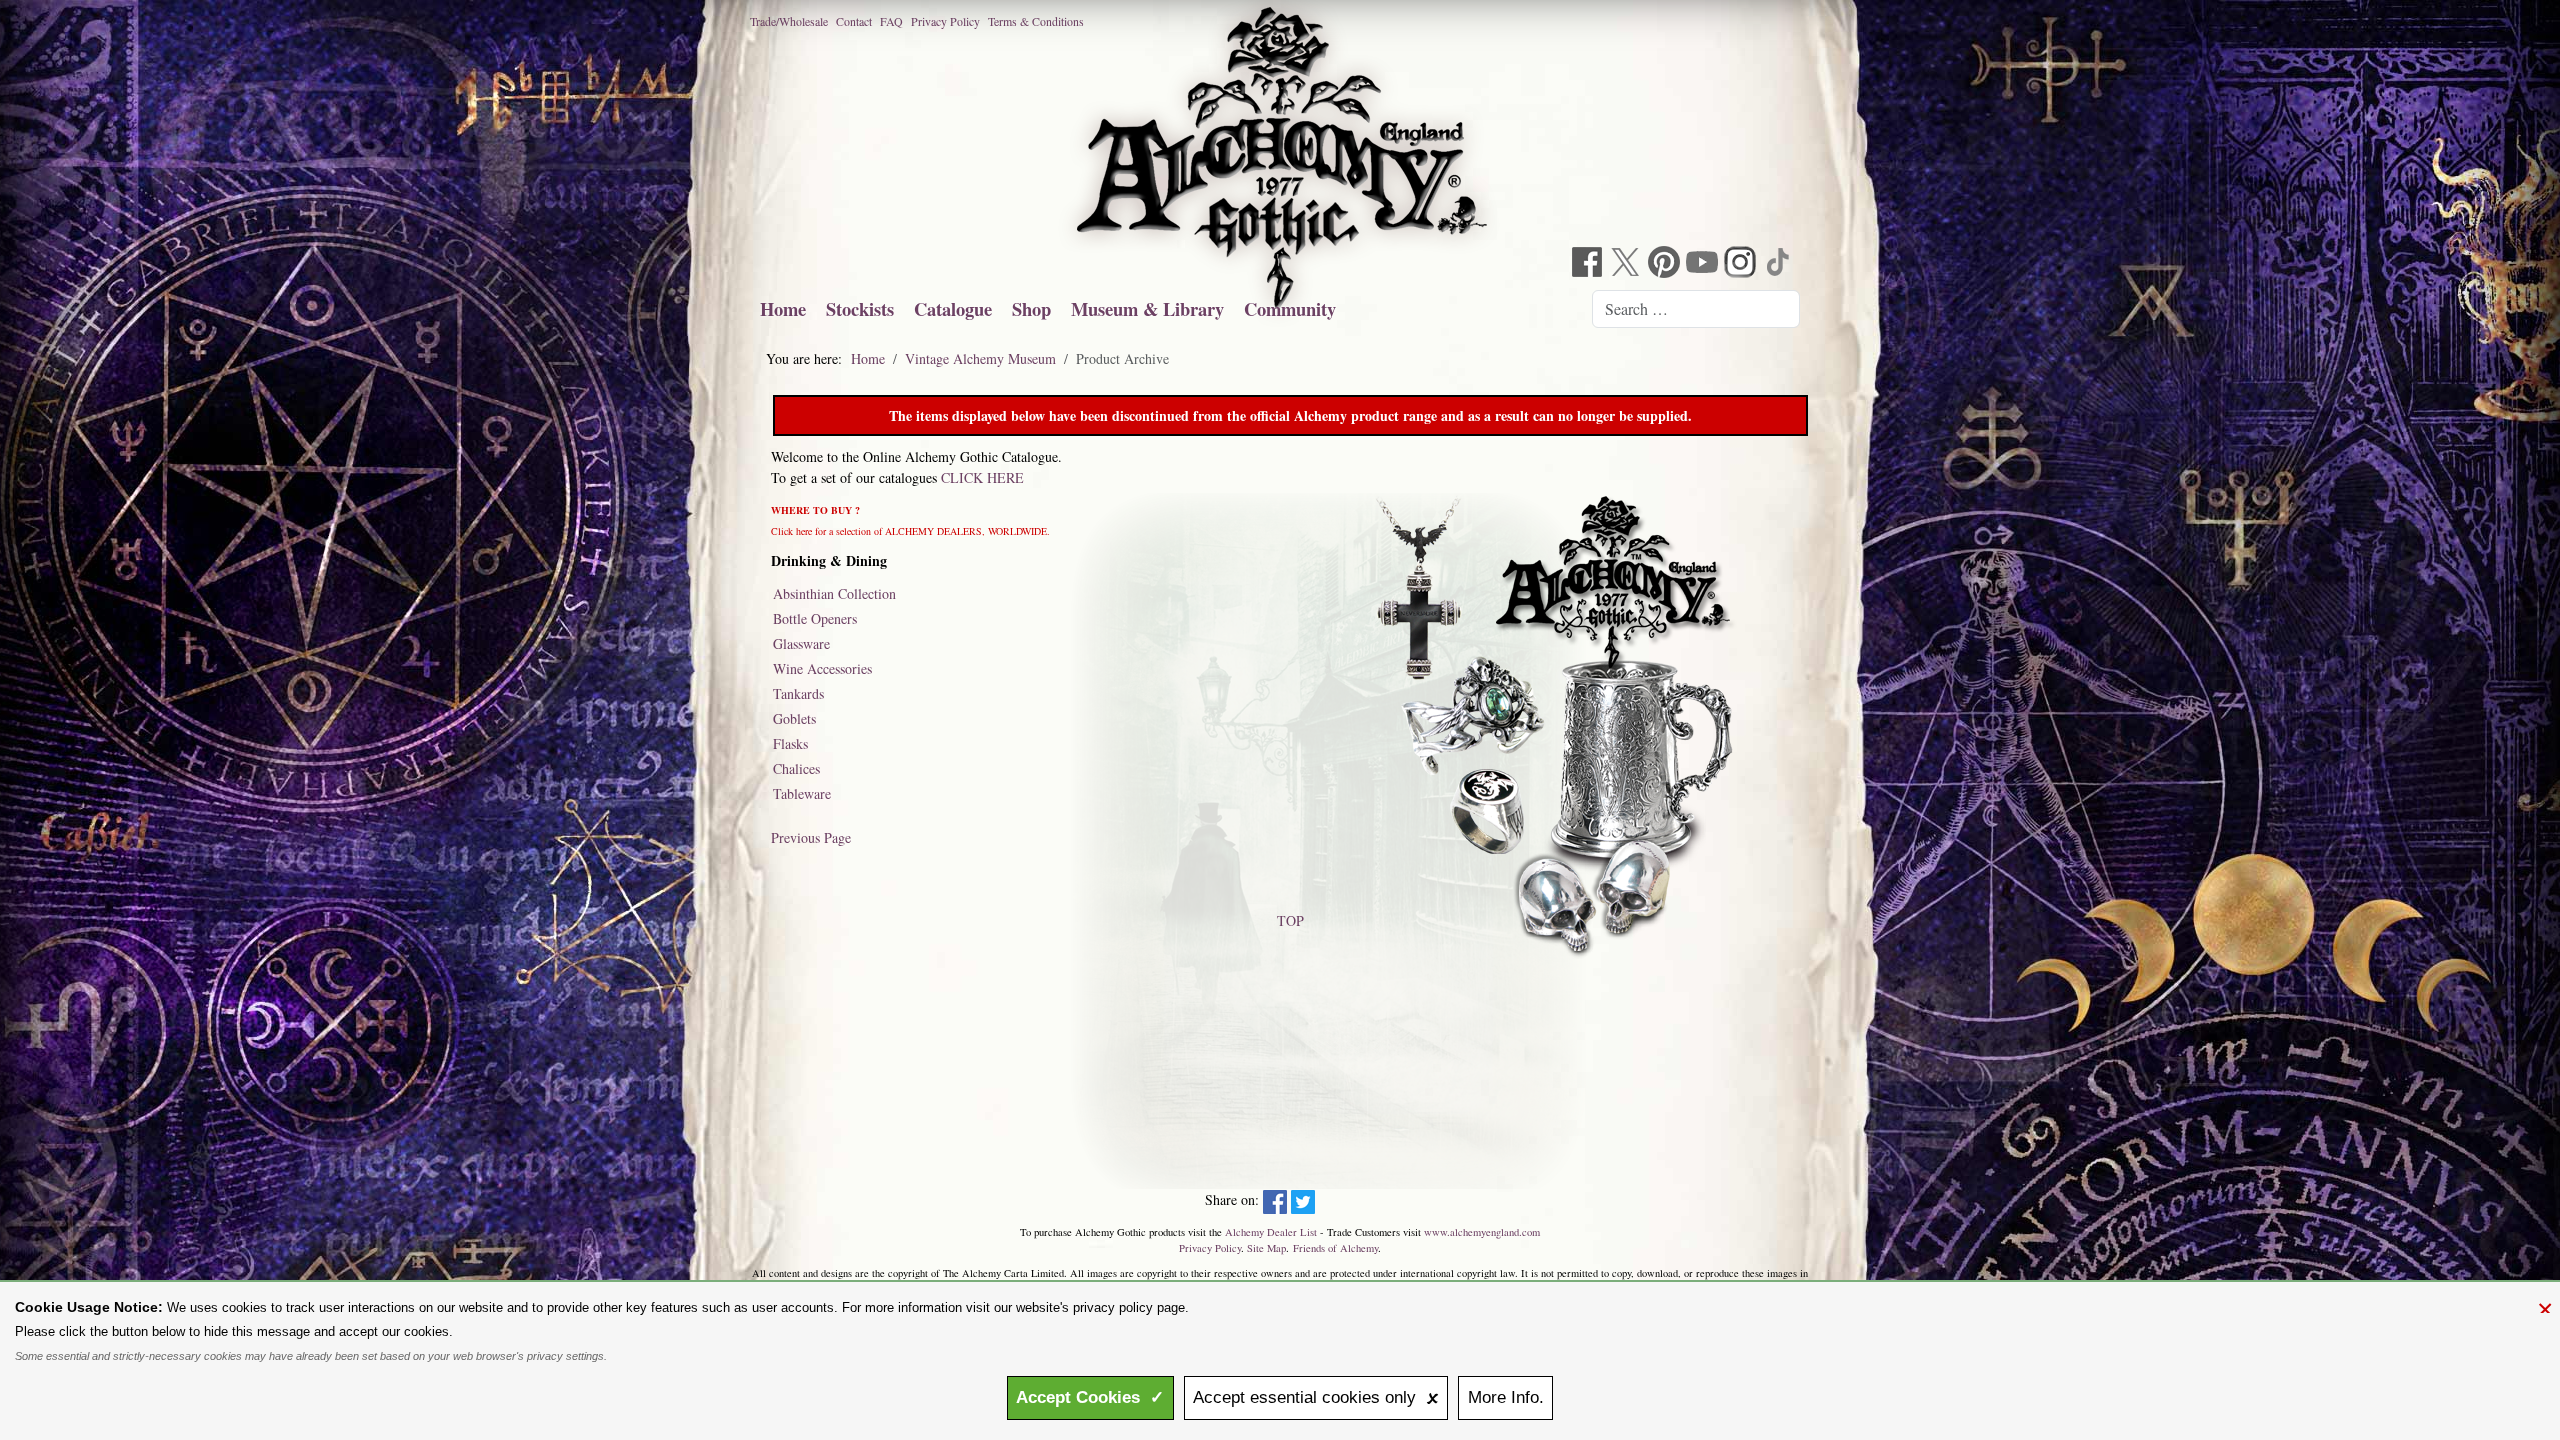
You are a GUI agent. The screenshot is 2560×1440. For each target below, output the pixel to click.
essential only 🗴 (1316, 1397)
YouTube (1704, 264)
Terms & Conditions (1036, 21)
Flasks (790, 743)
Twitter (1628, 264)
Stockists (860, 308)
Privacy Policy (945, 21)
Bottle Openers (815, 618)
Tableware (802, 793)
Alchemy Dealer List (1271, 1232)
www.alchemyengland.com (1482, 1232)
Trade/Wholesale (789, 21)
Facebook (1590, 264)
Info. (1506, 1397)
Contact (854, 21)
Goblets (794, 718)
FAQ (891, 21)
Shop (1031, 308)
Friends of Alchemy (1335, 1248)
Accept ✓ (1090, 1397)
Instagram (1742, 264)
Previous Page (811, 837)
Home (783, 308)
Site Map (1266, 1248)
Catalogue (953, 308)
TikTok (1780, 264)
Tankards (798, 693)
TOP (1290, 920)
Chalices (796, 768)
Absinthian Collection (834, 593)
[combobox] (1696, 309)
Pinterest (1666, 264)
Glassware (801, 643)
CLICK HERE (982, 477)
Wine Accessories (822, 668)
